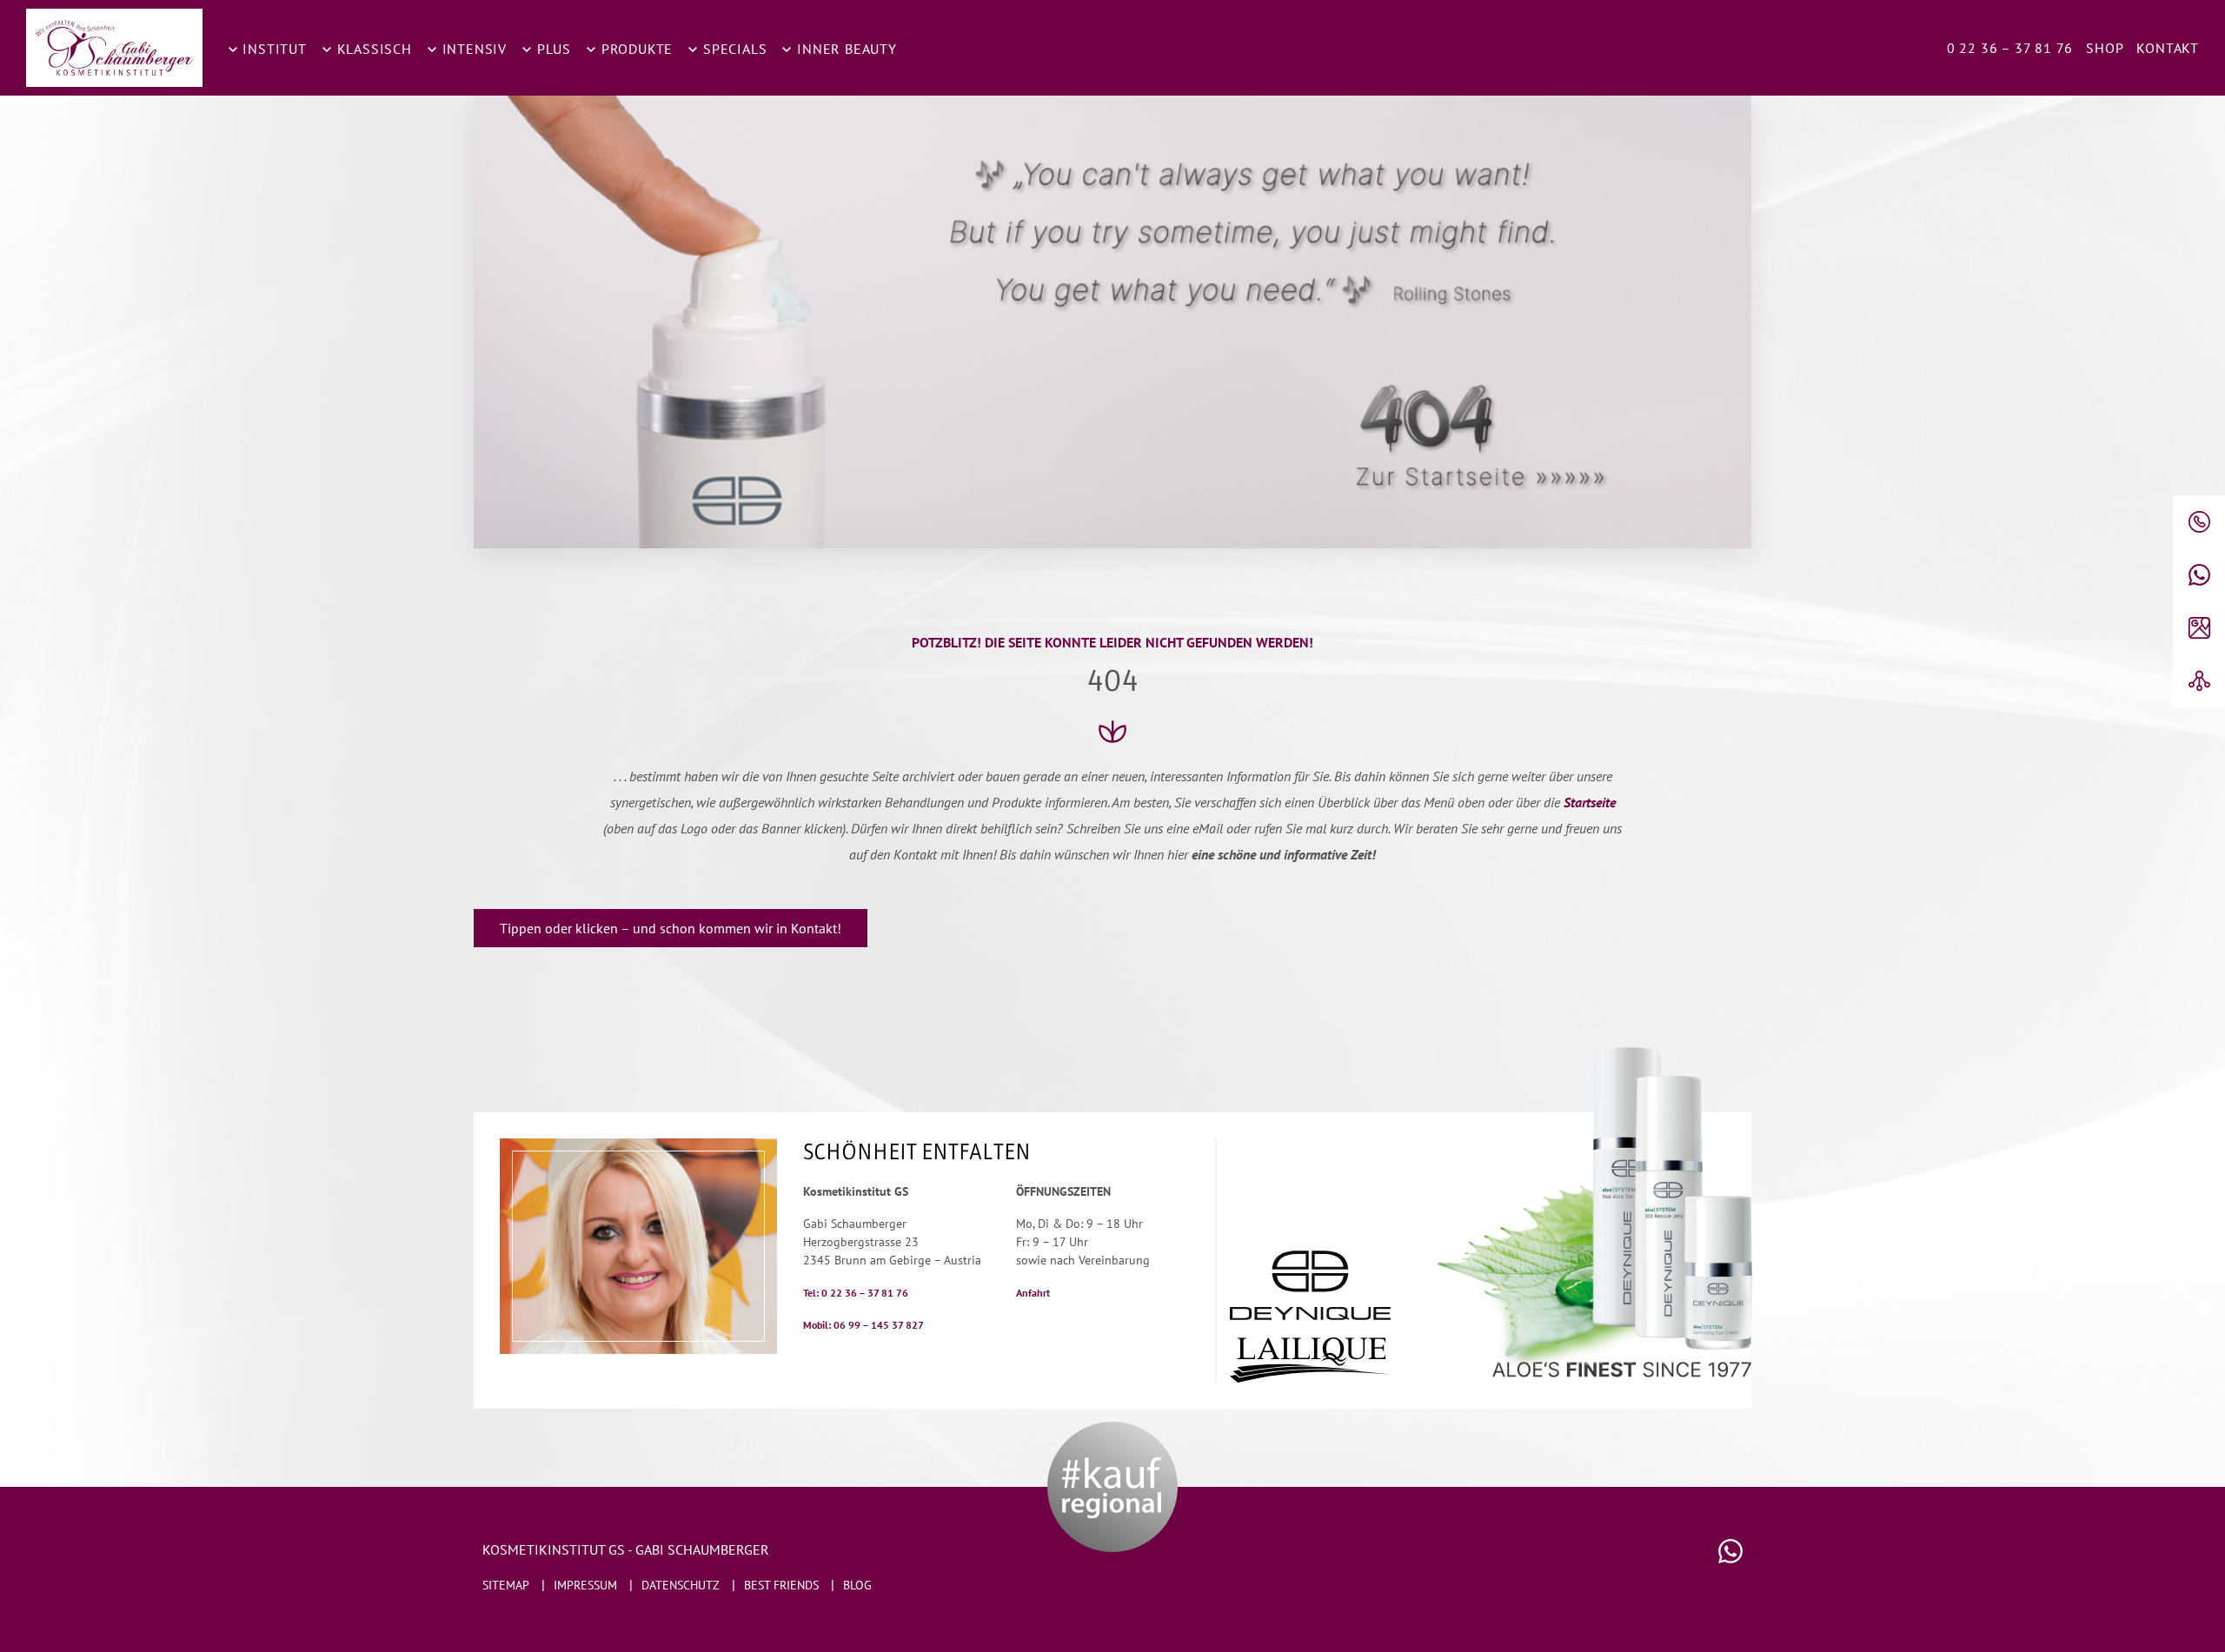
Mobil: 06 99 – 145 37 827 (863, 1325)
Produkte (635, 49)
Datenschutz (681, 1585)
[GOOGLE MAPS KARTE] (2199, 628)
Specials (733, 49)
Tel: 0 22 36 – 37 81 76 (856, 1293)
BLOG (857, 1585)
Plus (552, 49)
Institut (273, 49)
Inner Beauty (844, 49)
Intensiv (472, 49)
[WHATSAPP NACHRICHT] (2199, 575)
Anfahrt (1033, 1293)
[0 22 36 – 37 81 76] (2199, 522)
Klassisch (372, 49)
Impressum (585, 1585)
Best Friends (781, 1585)
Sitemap (506, 1585)
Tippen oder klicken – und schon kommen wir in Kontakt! (671, 928)
